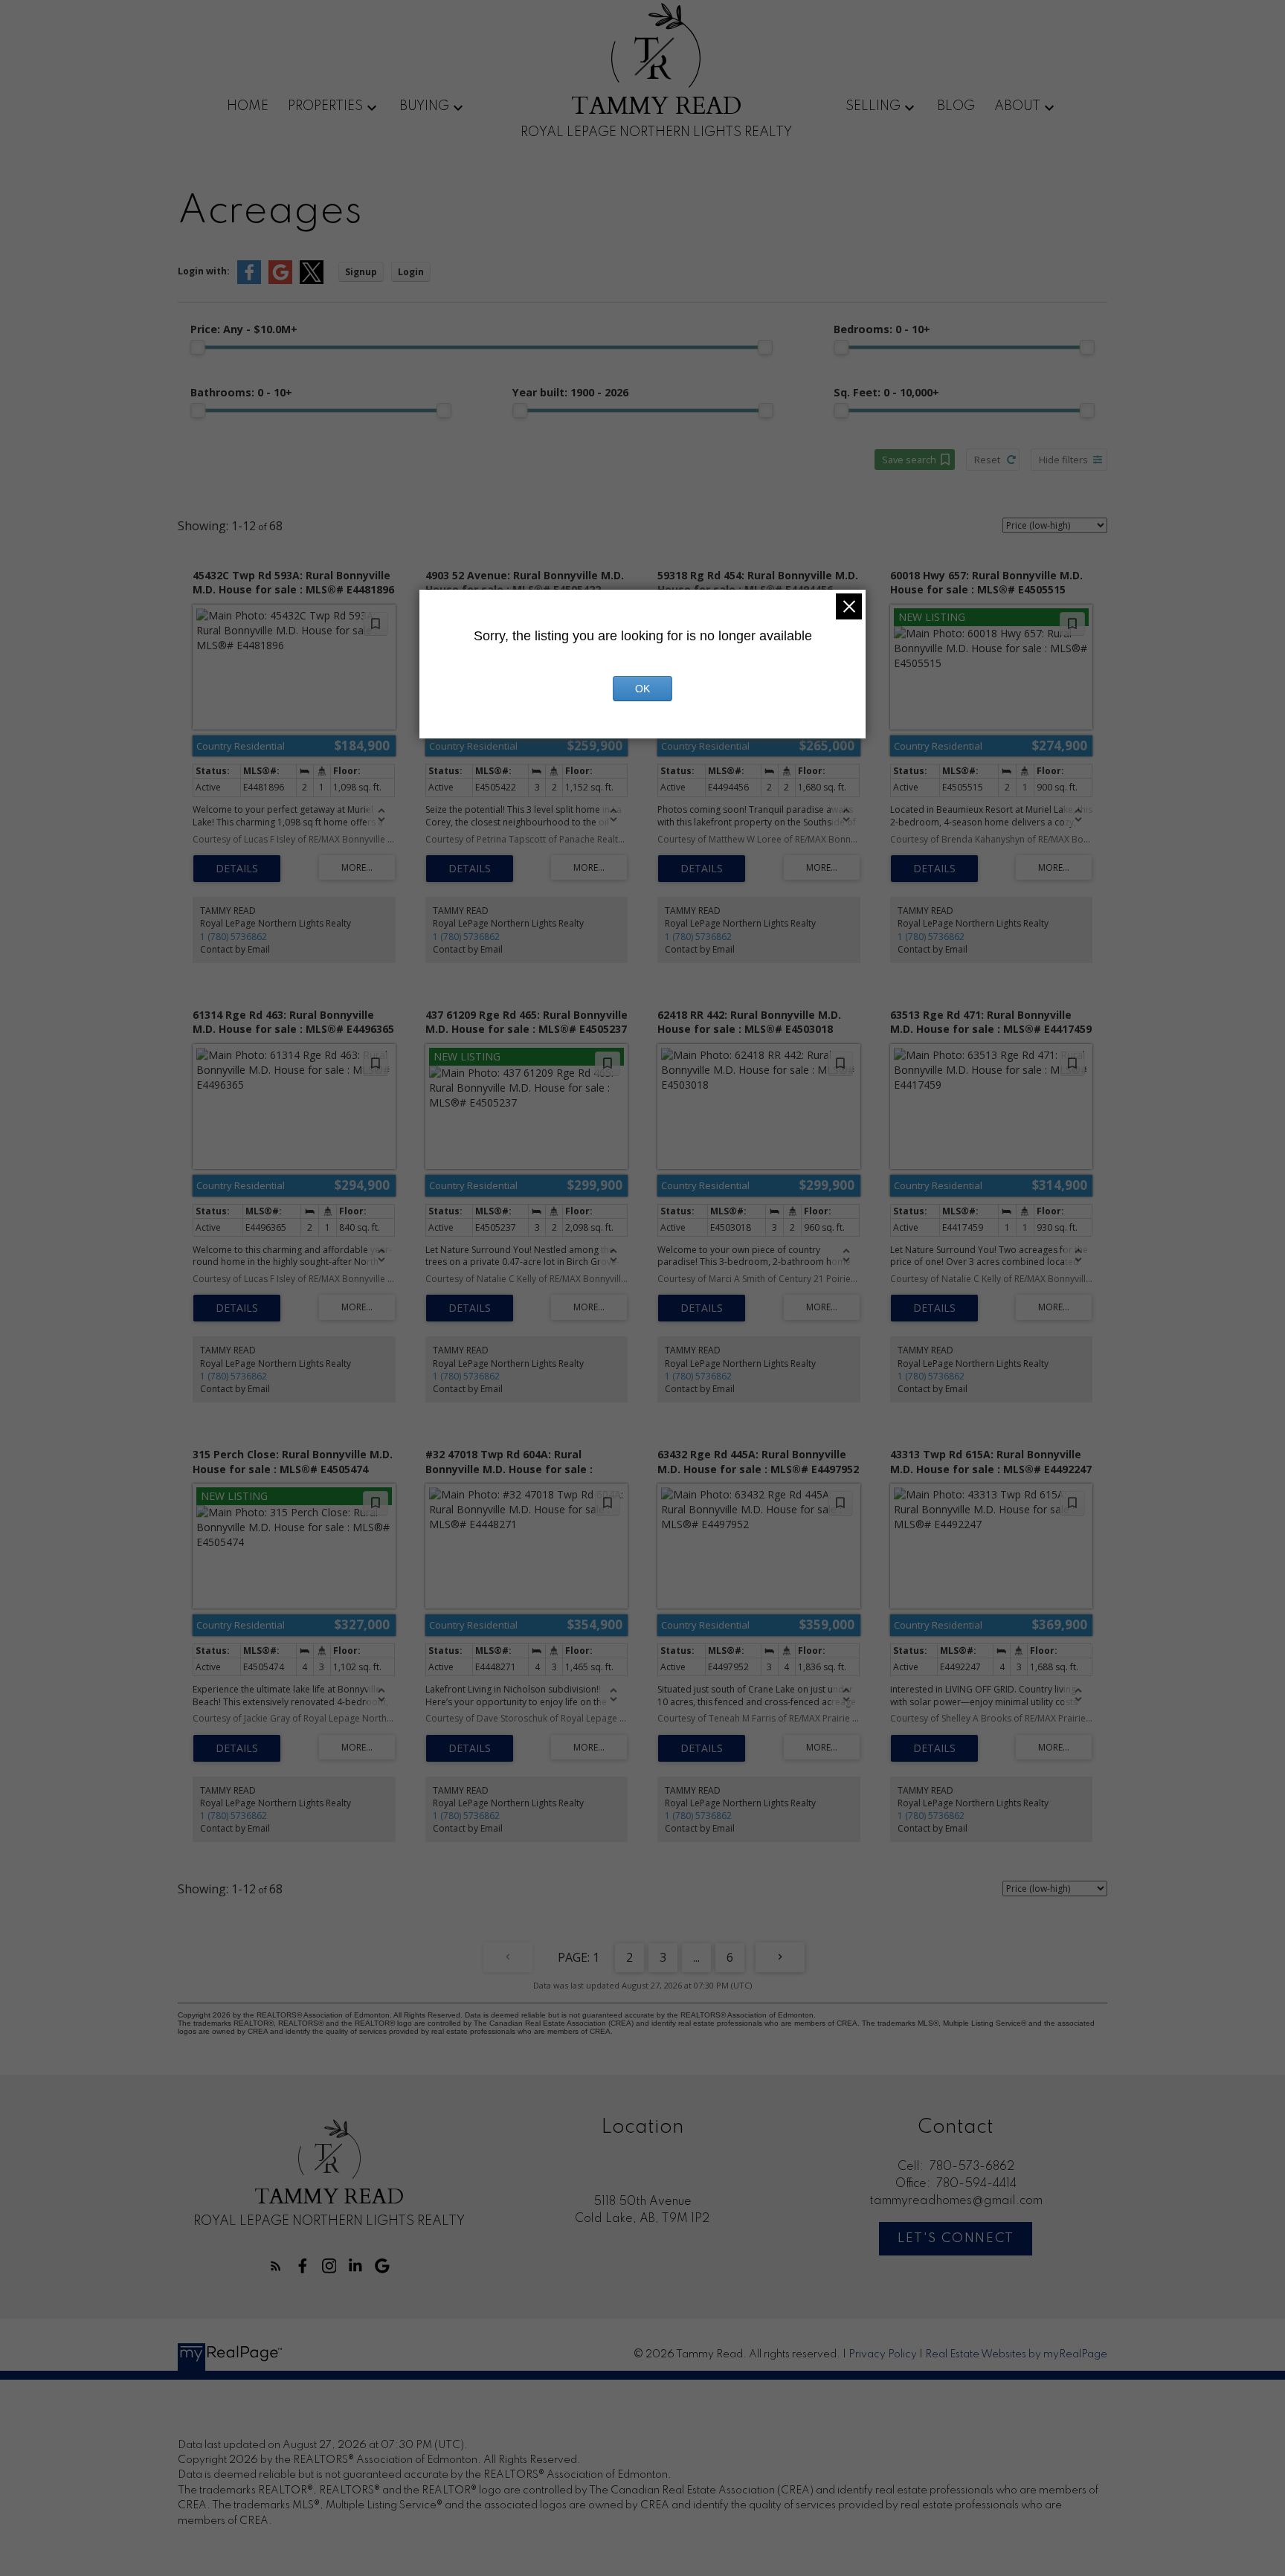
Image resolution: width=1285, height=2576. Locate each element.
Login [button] (411, 272)
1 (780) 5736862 (234, 937)
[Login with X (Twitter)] (312, 281)
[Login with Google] (280, 281)
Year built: (570, 392)
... (696, 1957)
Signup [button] (361, 272)
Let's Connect (956, 2238)
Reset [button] (987, 460)
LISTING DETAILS (237, 869)
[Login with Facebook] (249, 281)
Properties (325, 106)
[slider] (198, 347)
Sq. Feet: (886, 392)
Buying (424, 106)
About (1017, 106)
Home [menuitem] (248, 106)
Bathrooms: (241, 392)
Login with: (204, 271)
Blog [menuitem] (956, 106)
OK (642, 689)
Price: (244, 329)
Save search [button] (909, 460)
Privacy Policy (883, 2354)
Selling (873, 106)
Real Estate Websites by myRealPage (1016, 2354)
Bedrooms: (882, 329)
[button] (276, 2266)
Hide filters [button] (1063, 460)
